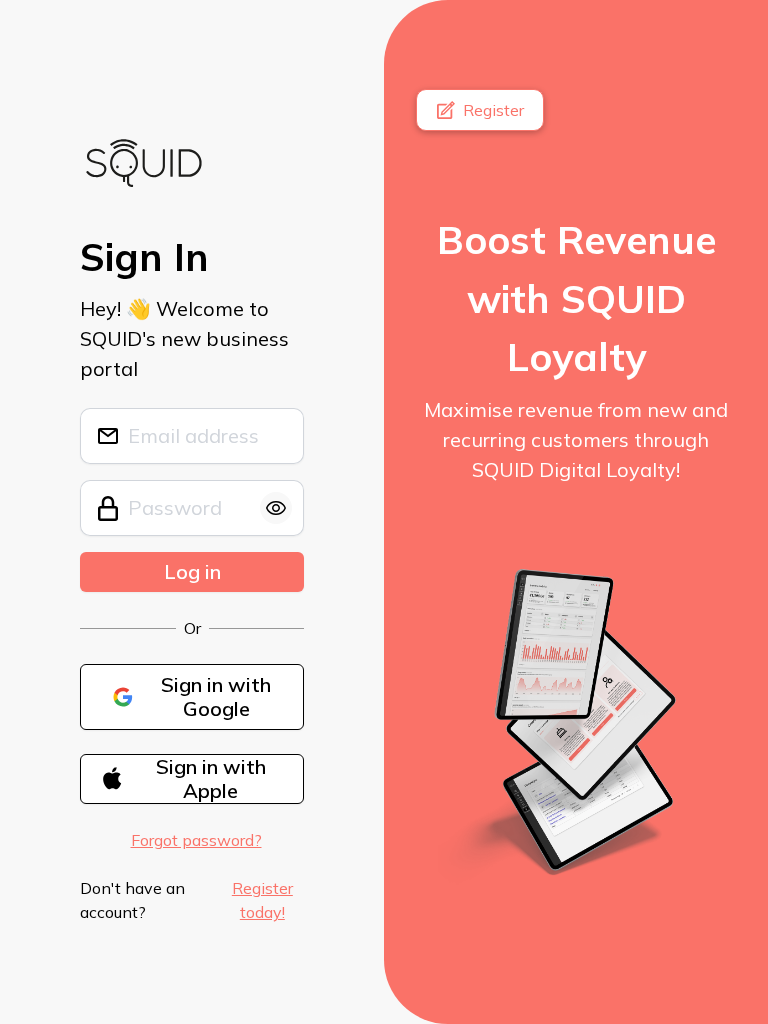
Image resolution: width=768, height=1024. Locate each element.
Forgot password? (196, 840)
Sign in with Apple (211, 778)
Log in (192, 571)
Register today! (262, 900)
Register (493, 110)
